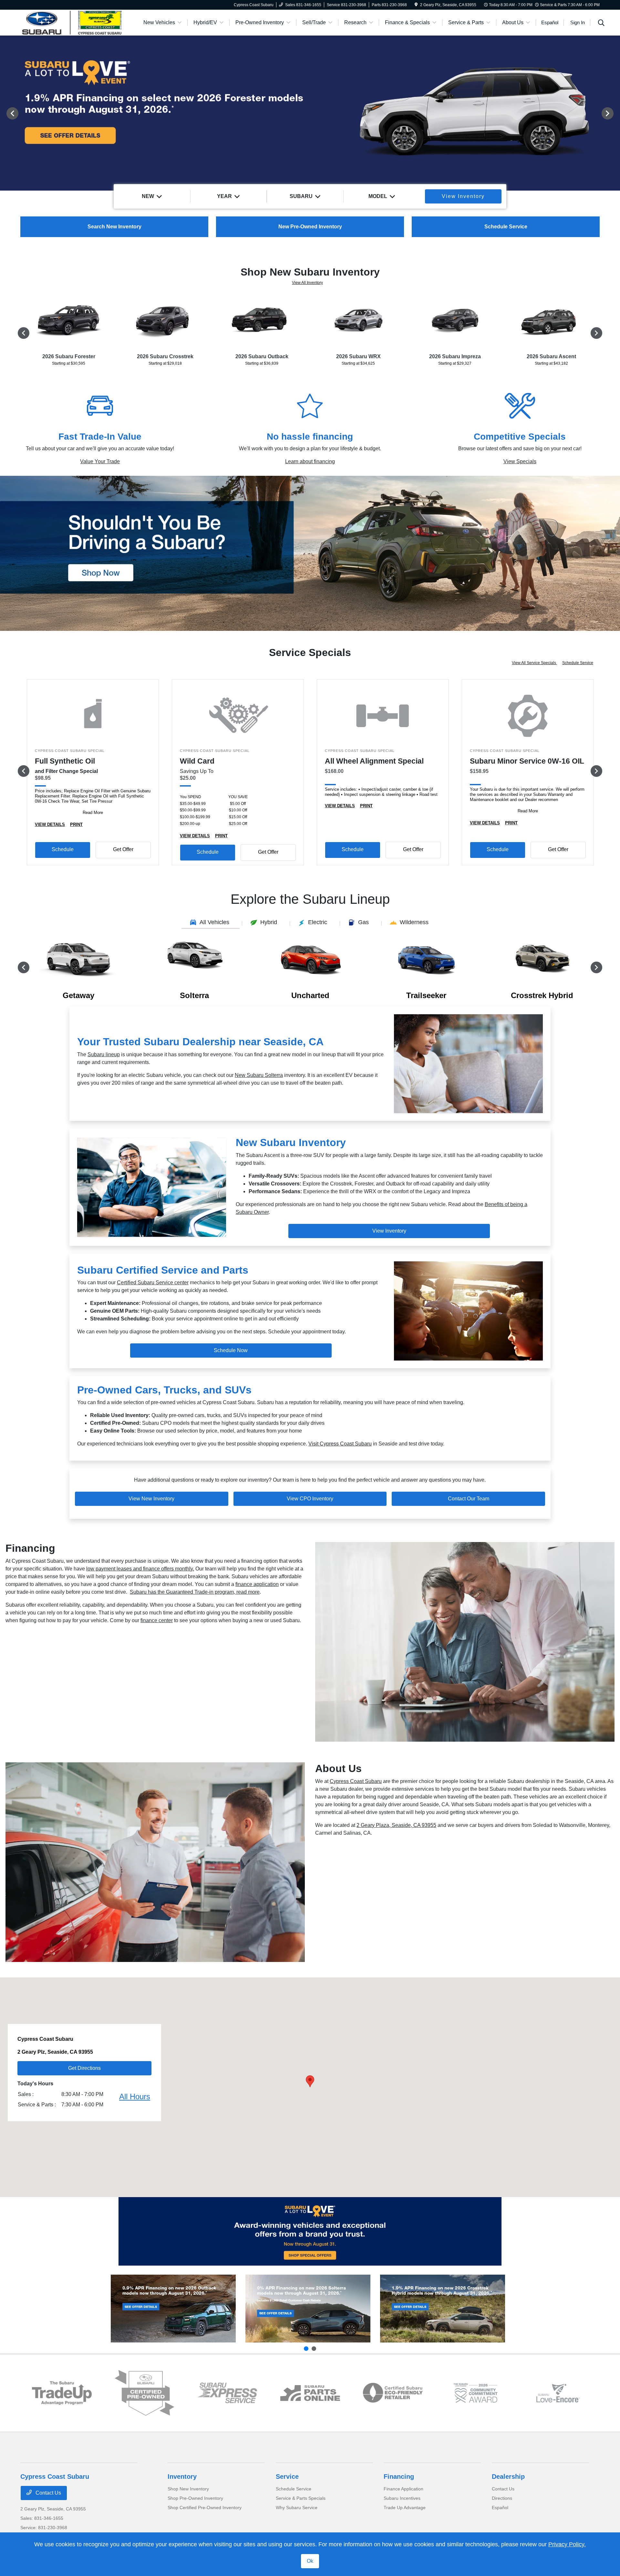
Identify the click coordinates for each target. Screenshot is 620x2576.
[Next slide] (314, 2349)
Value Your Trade (100, 461)
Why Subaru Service (297, 2508)
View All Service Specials (534, 663)
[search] (601, 24)
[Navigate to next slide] (615, 113)
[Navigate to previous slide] (5, 113)
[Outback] (173, 2309)
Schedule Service (578, 663)
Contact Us (48, 2493)
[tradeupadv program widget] (62, 2393)
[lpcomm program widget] (475, 2393)
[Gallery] (310, 113)
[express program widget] (227, 2393)
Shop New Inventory (188, 2489)
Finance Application (403, 2489)
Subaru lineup (104, 1054)
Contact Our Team (469, 1499)
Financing (399, 2477)
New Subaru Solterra (259, 1075)
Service (287, 2477)
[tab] (211, 923)
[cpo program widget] (145, 2393)
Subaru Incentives (402, 2498)
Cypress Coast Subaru (356, 1781)
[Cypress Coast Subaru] (76, 22)
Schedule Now (231, 1350)
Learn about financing (310, 461)
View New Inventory (151, 1499)
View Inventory (389, 1231)
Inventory (182, 2477)
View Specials (520, 461)
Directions (502, 2498)
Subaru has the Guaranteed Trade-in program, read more (195, 1592)
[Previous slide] (306, 2349)
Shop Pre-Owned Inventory (195, 2498)
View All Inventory (307, 283)
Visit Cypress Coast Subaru (340, 1444)
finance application (257, 1584)
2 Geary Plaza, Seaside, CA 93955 (396, 1825)
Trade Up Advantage (405, 2508)
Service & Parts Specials (301, 2498)
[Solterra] (308, 2309)
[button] (310, 2081)
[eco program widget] (393, 2393)
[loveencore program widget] (558, 2393)
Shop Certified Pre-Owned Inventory (205, 2508)
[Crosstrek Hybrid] (443, 2309)
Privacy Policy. (567, 2544)
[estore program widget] (310, 2393)
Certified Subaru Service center (153, 1283)
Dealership (508, 2477)
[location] (416, 5)
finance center (157, 1620)
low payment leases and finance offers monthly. (140, 1569)
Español (500, 2508)
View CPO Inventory (310, 1499)
